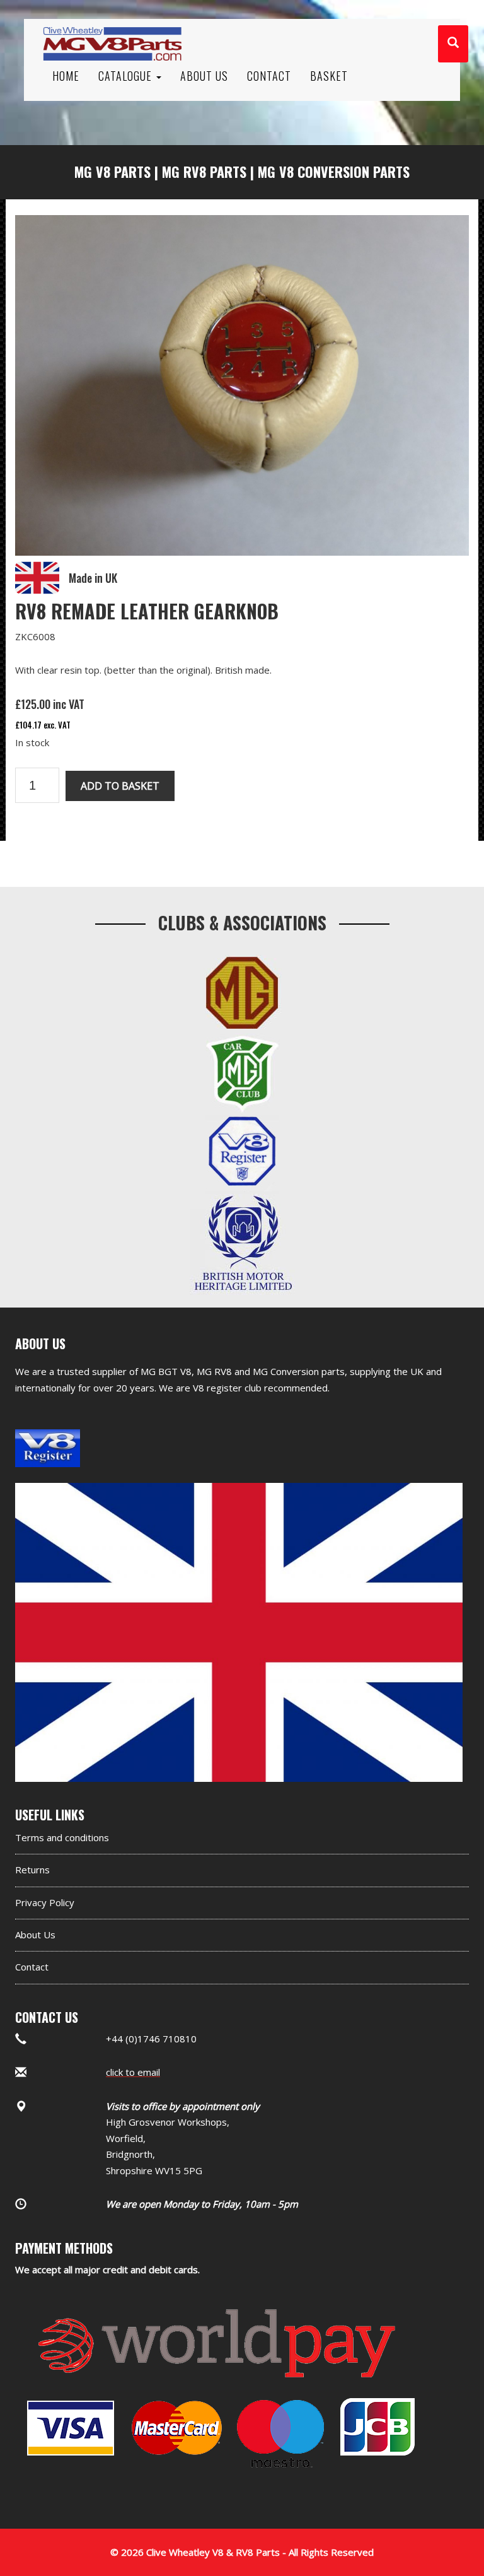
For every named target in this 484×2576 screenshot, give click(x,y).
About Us (35, 1935)
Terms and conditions (62, 1837)
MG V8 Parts (112, 172)
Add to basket (120, 786)
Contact (32, 1967)
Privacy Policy (45, 1902)
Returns (32, 1870)
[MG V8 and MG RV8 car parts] (112, 28)
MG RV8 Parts (204, 172)
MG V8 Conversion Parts (334, 172)
